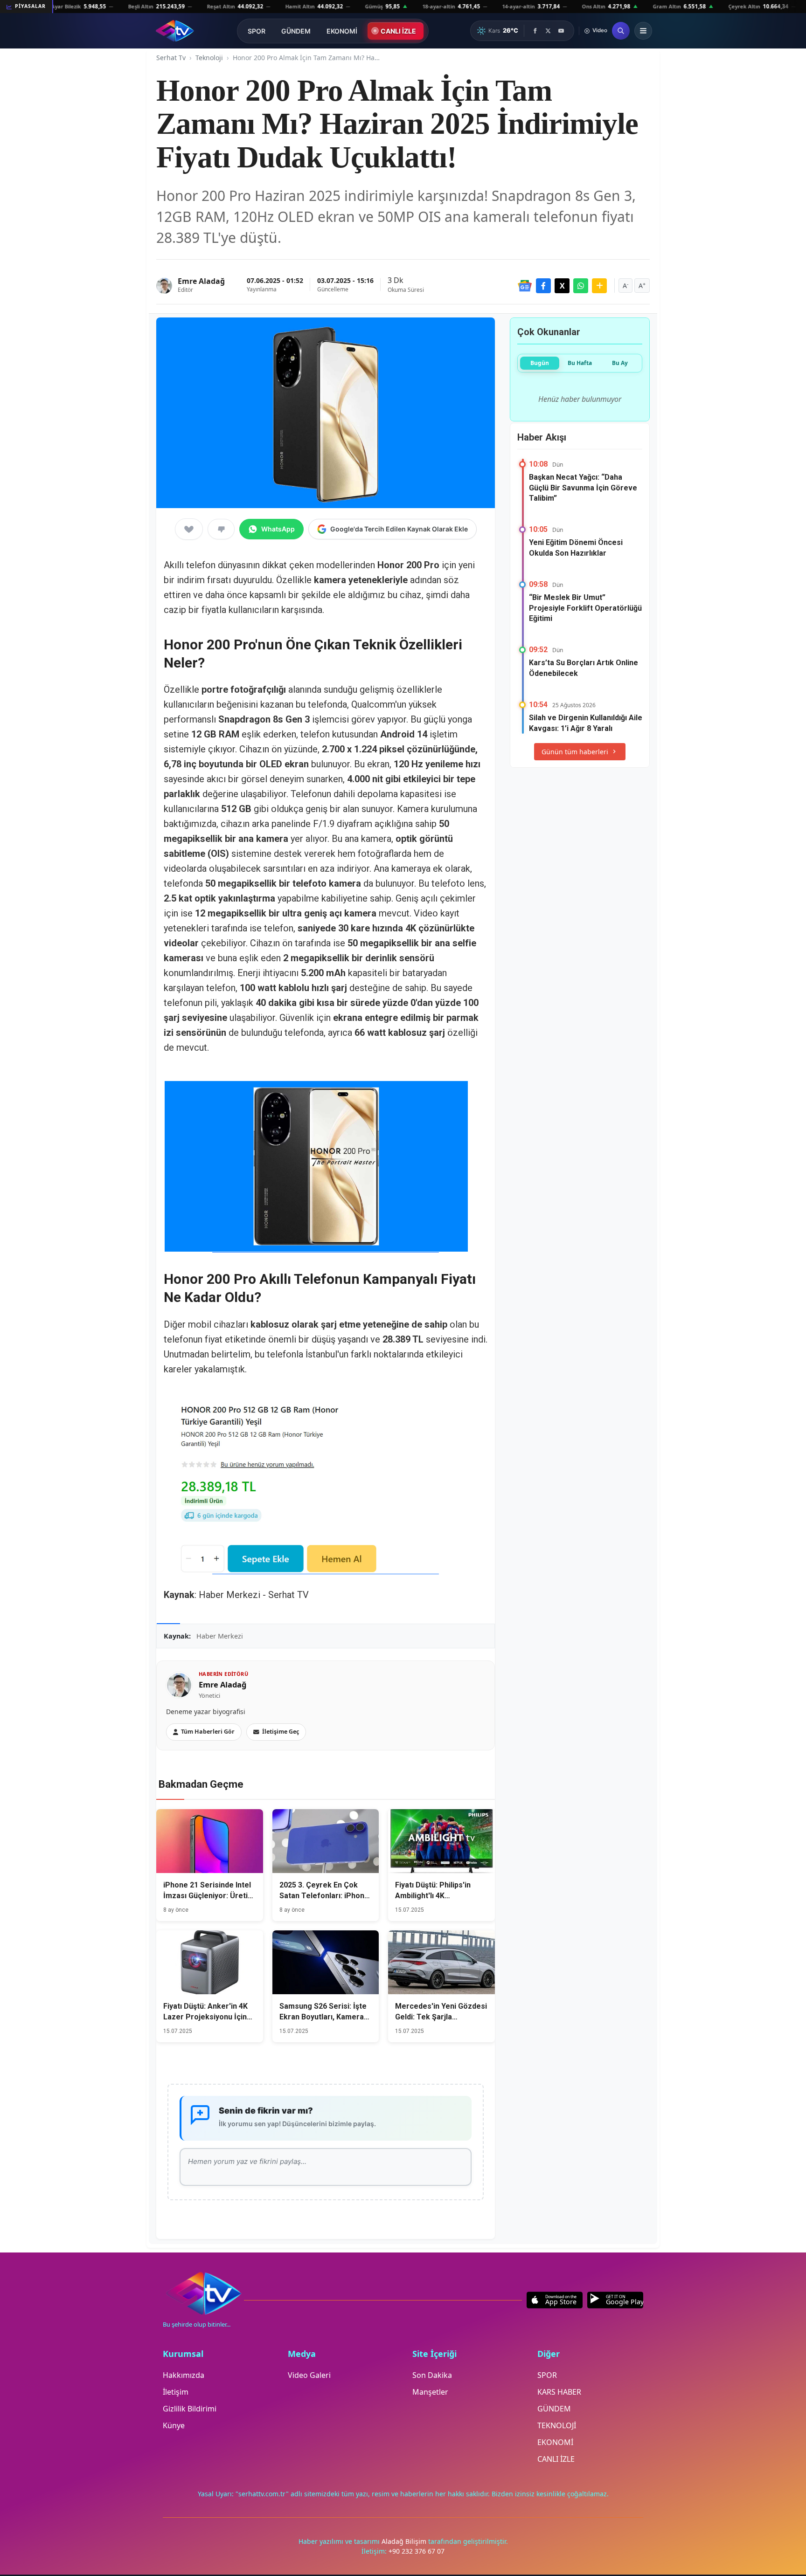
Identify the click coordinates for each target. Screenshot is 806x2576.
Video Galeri (309, 2375)
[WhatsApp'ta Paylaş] (581, 286)
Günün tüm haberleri (575, 752)
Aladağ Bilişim (405, 2541)
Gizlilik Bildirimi (190, 2409)
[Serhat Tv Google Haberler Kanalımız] (525, 286)
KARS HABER (559, 2392)
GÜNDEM (296, 31)
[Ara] (621, 31)
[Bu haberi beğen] (189, 529)
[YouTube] (561, 31)
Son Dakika (432, 2375)
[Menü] (643, 31)
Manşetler (430, 2392)
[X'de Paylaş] (562, 286)
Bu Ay (620, 363)
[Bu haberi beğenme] (221, 529)
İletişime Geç (281, 1732)
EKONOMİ (342, 31)
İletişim (176, 2392)
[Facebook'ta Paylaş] (543, 286)
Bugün (540, 363)
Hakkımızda (184, 2375)
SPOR (257, 31)
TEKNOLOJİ (557, 2425)
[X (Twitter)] (548, 31)
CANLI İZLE (398, 31)
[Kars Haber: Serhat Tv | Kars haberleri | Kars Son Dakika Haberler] (175, 31)
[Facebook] (535, 31)
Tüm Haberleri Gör (208, 1732)
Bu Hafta (580, 363)
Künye (174, 2425)
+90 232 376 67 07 (417, 2551)
